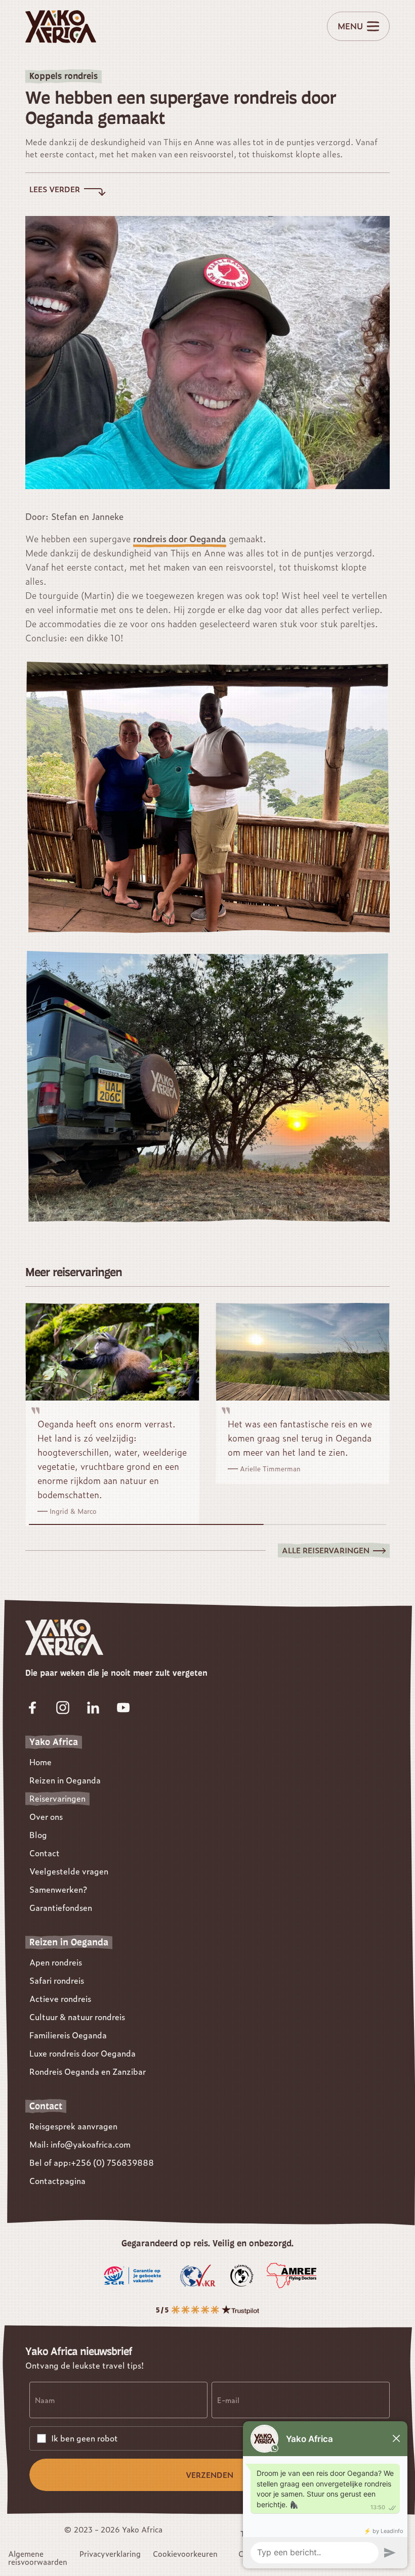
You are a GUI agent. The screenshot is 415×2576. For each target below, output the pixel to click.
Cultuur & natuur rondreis (77, 2017)
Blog (38, 1835)
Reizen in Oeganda (65, 1780)
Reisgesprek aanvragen (73, 2126)
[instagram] (63, 1708)
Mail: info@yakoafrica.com (80, 2144)
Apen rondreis (56, 1962)
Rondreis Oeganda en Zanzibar (88, 2071)
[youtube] (123, 1708)
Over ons (46, 1817)
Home (40, 1762)
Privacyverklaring (110, 2554)
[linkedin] (93, 1708)
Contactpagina (57, 2181)
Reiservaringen (57, 1798)
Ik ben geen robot (85, 2438)
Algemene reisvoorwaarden (38, 2558)
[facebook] (32, 1708)
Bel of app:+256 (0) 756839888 (92, 2163)
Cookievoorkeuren (185, 2554)
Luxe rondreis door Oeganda (82, 2053)
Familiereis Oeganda (68, 2035)
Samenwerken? (58, 1889)
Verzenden (210, 2475)
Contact (45, 1853)
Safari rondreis (57, 1980)
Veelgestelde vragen (69, 1871)
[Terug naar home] (61, 27)
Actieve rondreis (60, 1999)
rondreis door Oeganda (180, 539)
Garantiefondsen (61, 1908)
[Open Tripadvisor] (208, 2310)
